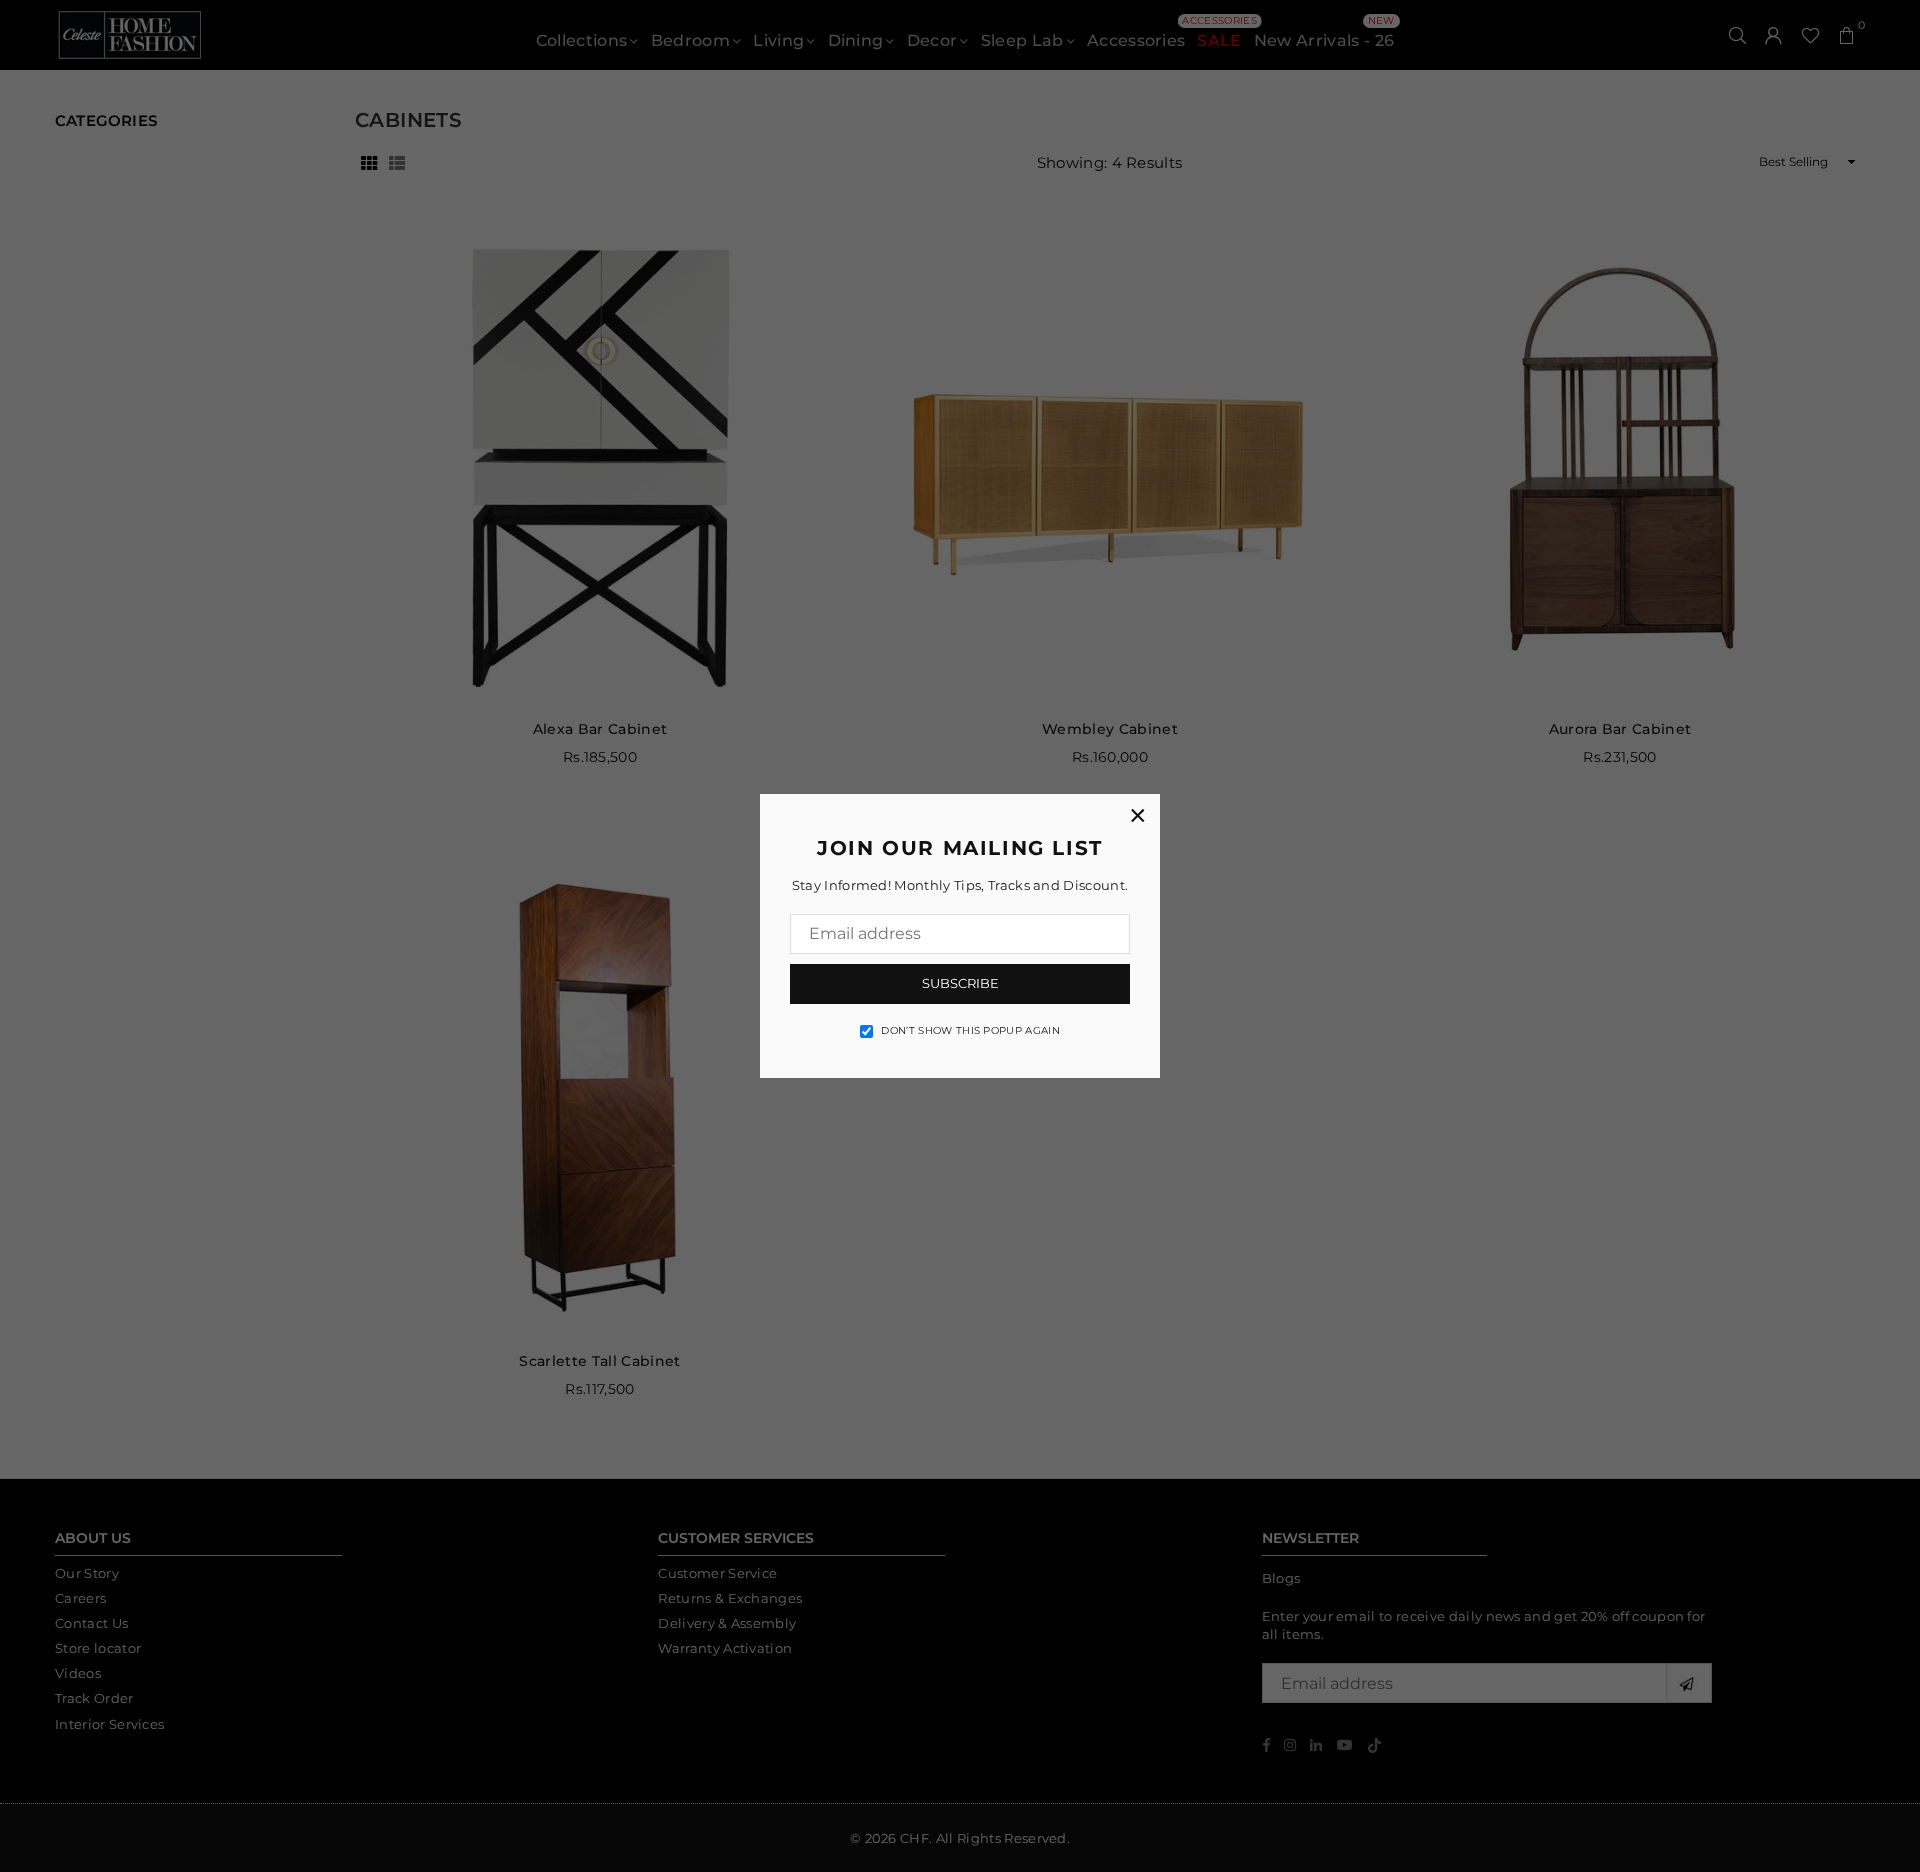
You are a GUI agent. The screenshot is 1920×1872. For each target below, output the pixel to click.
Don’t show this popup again (970, 1030)
